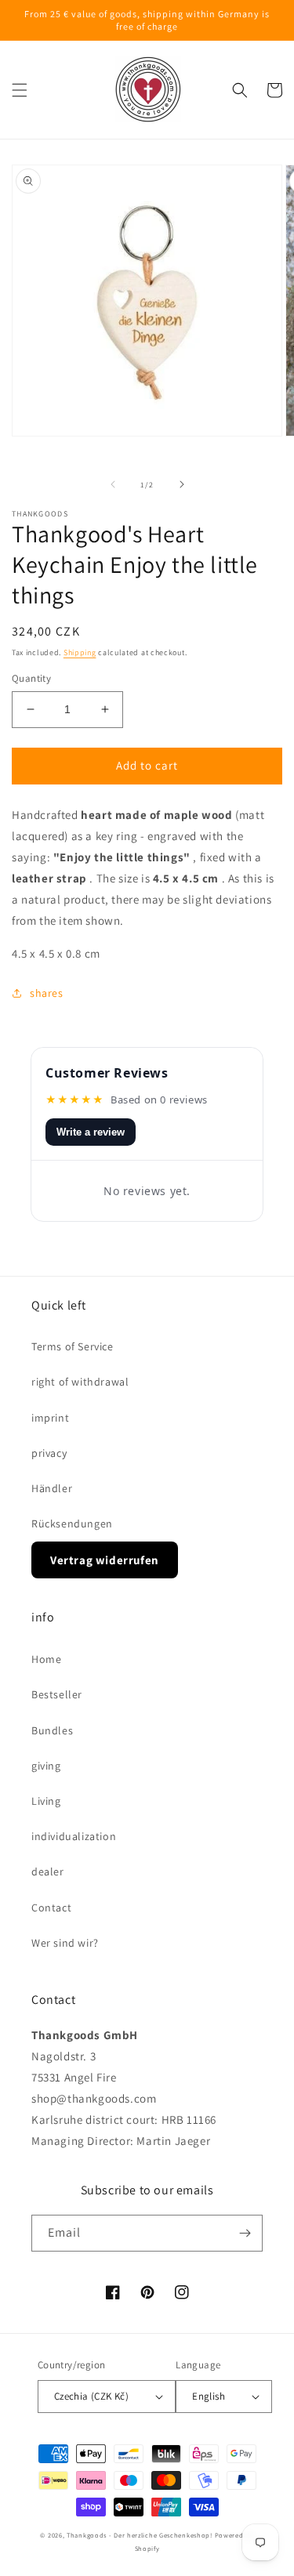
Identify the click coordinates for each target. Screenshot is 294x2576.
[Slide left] (113, 484)
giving (46, 1766)
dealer (48, 1871)
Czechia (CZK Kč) (91, 2396)
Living (46, 1801)
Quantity (31, 678)
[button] (20, 90)
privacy (49, 1453)
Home (46, 1659)
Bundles (52, 1730)
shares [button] (47, 993)
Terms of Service (73, 1346)
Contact (51, 1908)
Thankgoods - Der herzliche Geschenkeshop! (140, 2535)
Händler (52, 1488)
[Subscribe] (245, 2233)
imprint (50, 1418)
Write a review (91, 1132)
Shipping (80, 652)
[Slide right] (182, 484)
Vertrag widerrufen (105, 1560)
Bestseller (57, 1694)
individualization (74, 1836)
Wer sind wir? (65, 1943)
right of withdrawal (80, 1382)
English (209, 2396)
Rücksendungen (72, 1523)
